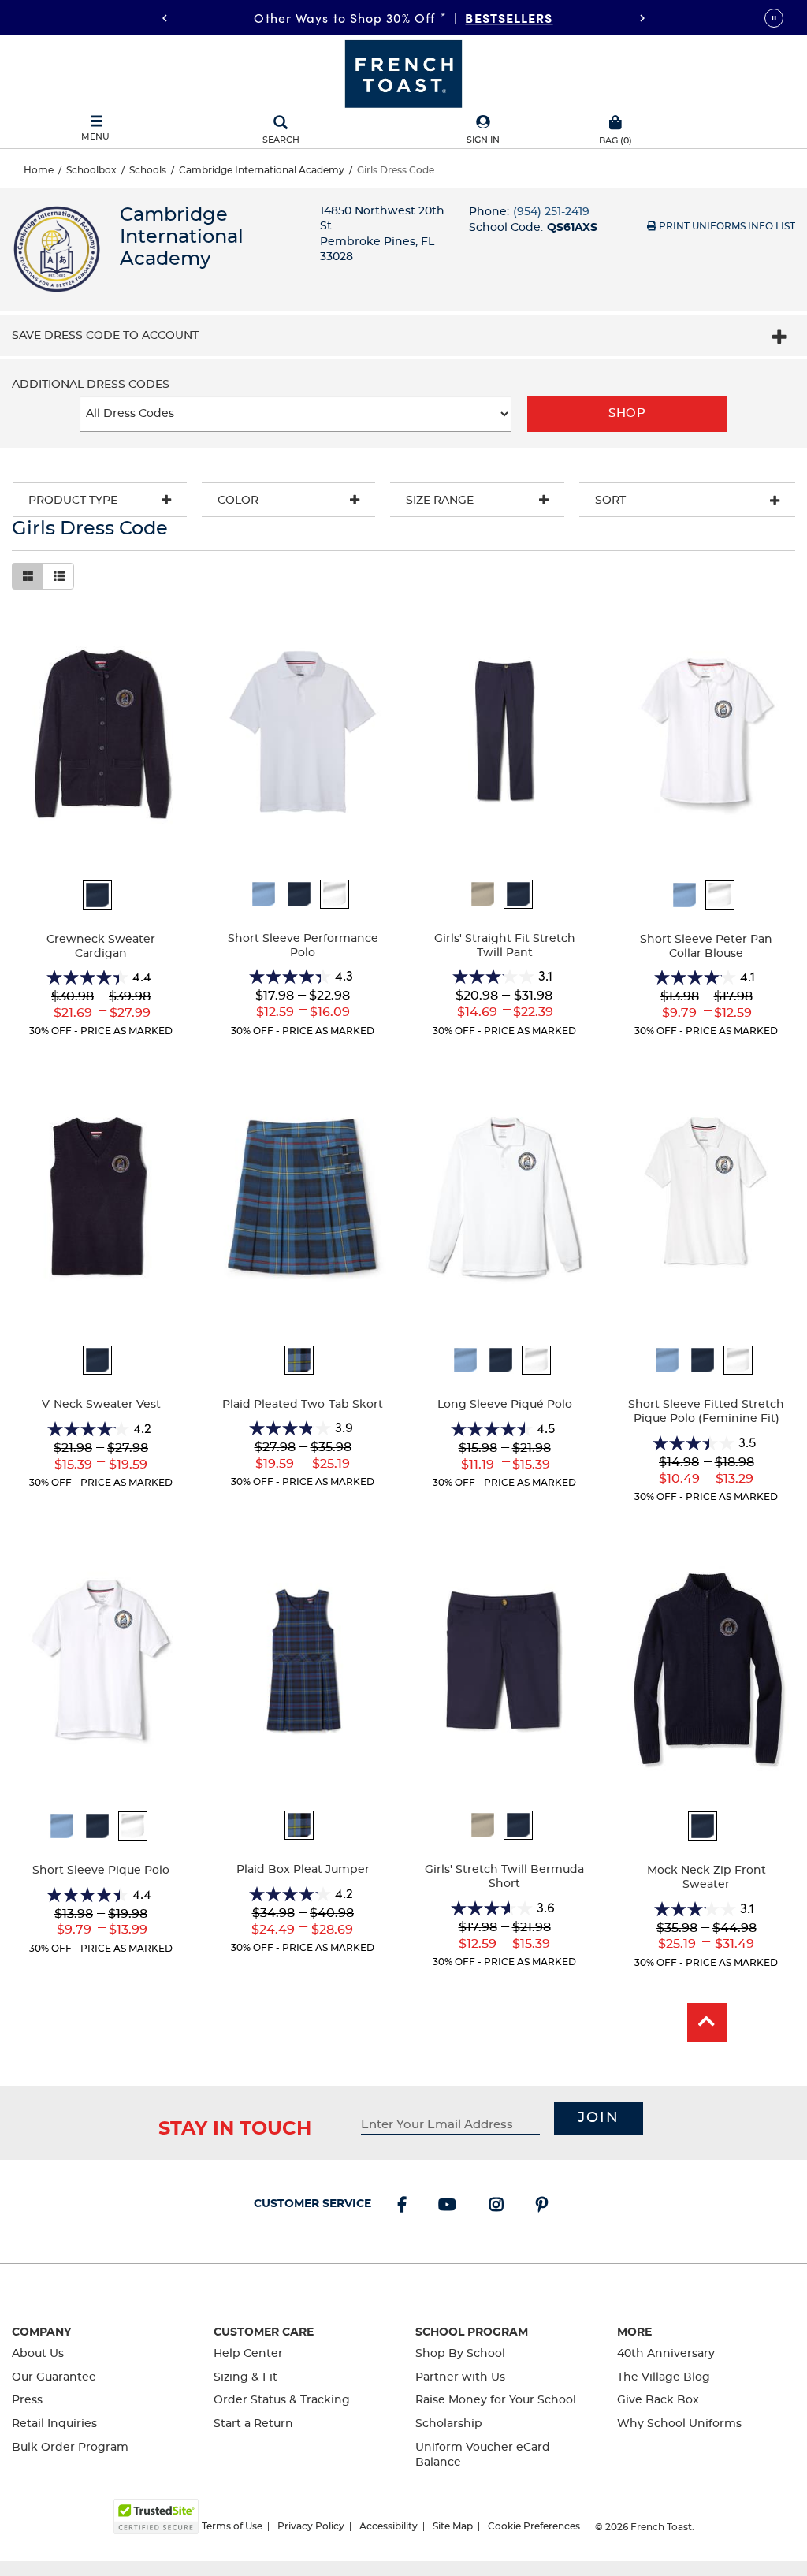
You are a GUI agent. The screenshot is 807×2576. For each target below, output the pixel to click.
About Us (38, 2354)
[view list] (58, 576)
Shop (627, 413)
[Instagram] (500, 2206)
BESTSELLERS (509, 17)
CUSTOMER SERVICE (312, 2204)
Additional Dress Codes (91, 385)
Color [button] (238, 501)
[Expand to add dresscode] (779, 339)
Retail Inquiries (54, 2424)
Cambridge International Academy (262, 170)
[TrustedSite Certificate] (156, 2516)
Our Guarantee (54, 2377)
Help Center (248, 2354)
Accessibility (389, 2526)
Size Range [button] (440, 501)
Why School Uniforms (679, 2424)
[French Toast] (403, 73)
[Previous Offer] (165, 18)
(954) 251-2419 (551, 212)
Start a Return (253, 2424)
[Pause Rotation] (774, 18)
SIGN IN (483, 140)
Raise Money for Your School (496, 2400)
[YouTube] (450, 2206)
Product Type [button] (73, 501)
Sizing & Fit (245, 2377)
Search (281, 140)
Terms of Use (232, 2526)
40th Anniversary (666, 2354)
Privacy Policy (311, 2526)
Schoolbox (91, 170)
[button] (483, 130)
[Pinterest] (545, 2206)
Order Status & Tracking (282, 2400)
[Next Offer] (642, 18)
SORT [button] (610, 501)
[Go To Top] (707, 2023)
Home (39, 170)
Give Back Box (658, 2400)
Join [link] (599, 2118)
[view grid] (28, 576)
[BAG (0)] (615, 121)
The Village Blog (664, 2377)
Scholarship (449, 2424)
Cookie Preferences (534, 2526)
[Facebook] (405, 2206)
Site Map (453, 2526)
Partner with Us (460, 2377)
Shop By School (460, 2354)
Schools (148, 170)
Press (27, 2400)
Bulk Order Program (70, 2448)
